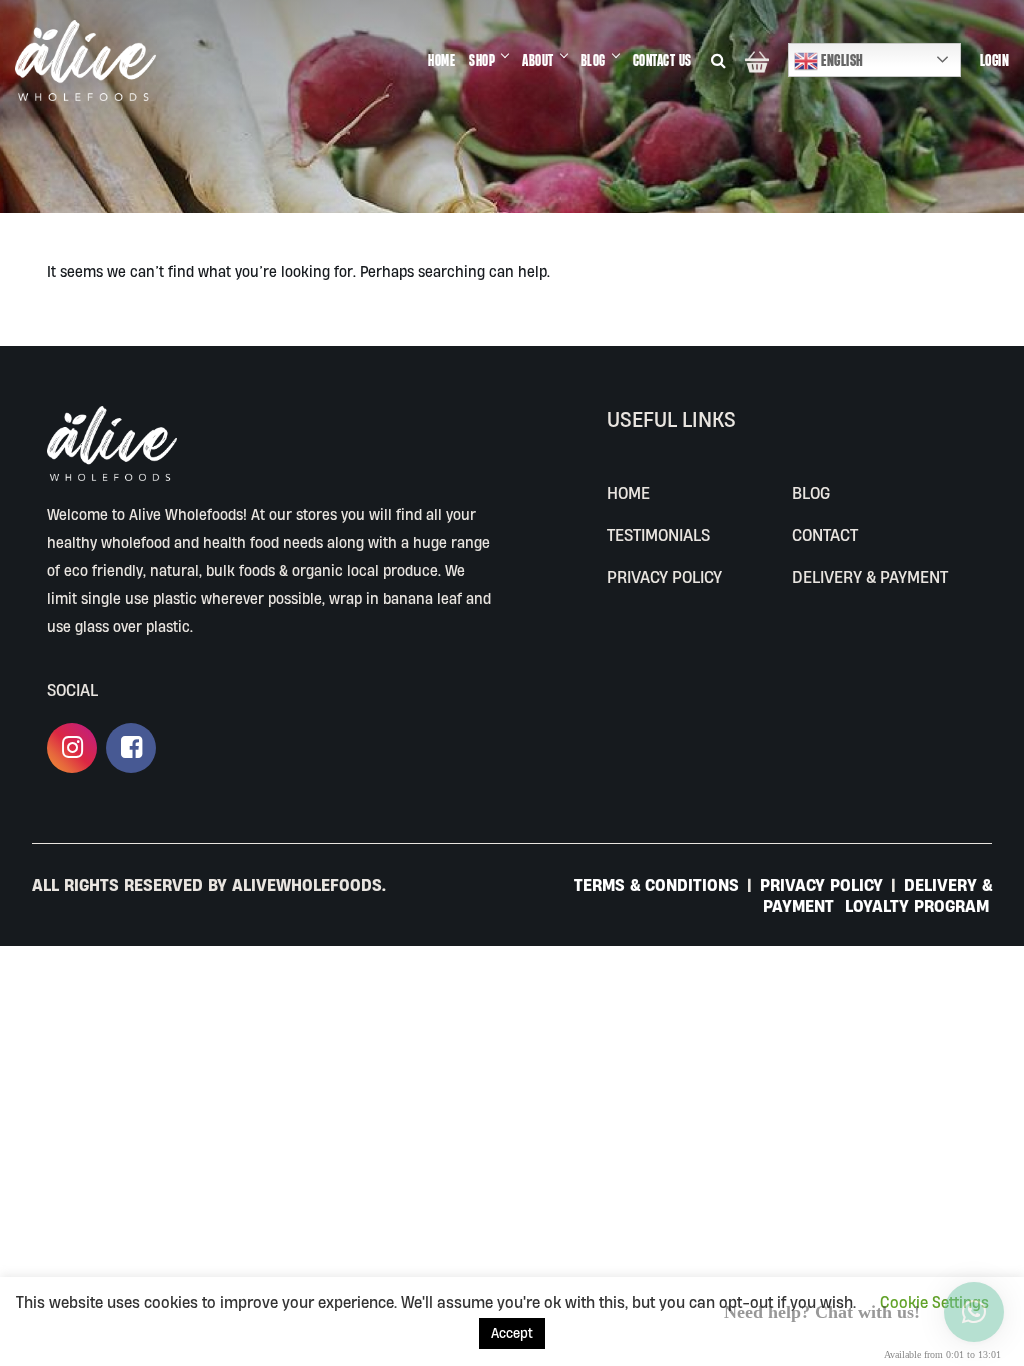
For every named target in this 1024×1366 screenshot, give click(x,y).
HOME (441, 60)
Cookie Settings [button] (934, 1302)
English (841, 60)
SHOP (482, 60)
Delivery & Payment (870, 576)
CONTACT (825, 534)
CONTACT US (662, 60)
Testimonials (658, 534)
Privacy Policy (664, 576)
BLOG (593, 60)
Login (995, 60)
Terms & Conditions (659, 884)
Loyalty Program (917, 905)
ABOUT (538, 60)
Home (628, 492)
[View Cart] (757, 60)
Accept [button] (512, 1333)
